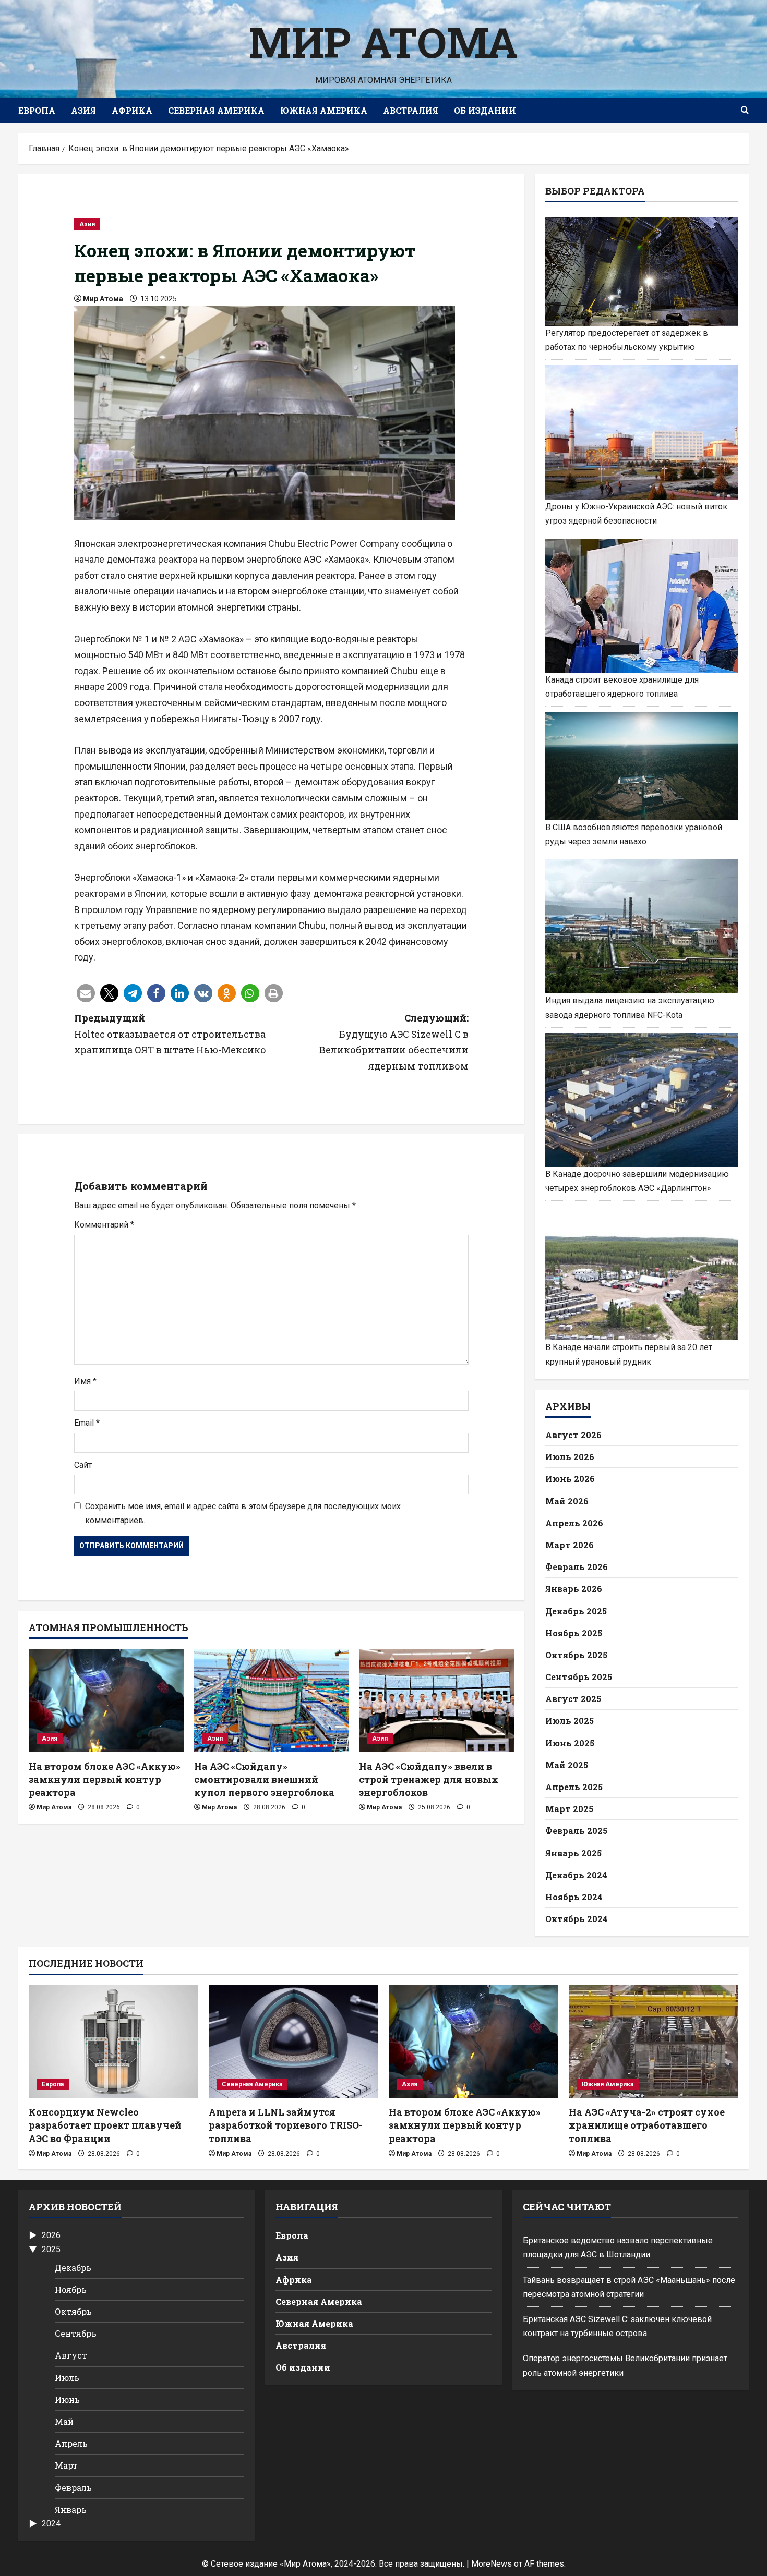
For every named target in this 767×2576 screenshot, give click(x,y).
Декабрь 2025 (576, 1611)
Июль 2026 (570, 1457)
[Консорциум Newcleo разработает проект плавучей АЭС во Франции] (113, 2042)
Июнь (67, 2399)
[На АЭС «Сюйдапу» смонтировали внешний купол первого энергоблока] (272, 1700)
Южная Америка (324, 110)
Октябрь (73, 2311)
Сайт (83, 1465)
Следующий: (394, 1042)
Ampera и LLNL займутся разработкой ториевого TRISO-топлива (286, 2125)
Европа (37, 110)
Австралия (411, 110)
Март (66, 2465)
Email (87, 1423)
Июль (67, 2378)
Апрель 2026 (574, 1523)
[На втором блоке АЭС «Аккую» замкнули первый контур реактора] (106, 1700)
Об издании (485, 110)
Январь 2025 (573, 1853)
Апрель (71, 2443)
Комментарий (104, 1225)
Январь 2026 (574, 1589)
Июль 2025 (570, 1721)
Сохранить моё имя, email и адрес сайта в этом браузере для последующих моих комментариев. (243, 1513)
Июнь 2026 (570, 1479)
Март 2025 (569, 1809)
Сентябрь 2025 (579, 1677)
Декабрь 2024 (576, 1875)
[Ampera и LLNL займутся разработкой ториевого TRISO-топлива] (293, 2042)
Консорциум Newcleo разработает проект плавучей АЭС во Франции (105, 2125)
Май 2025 (567, 1765)
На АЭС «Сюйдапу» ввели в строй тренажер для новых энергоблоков (429, 1779)
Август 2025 (573, 1699)
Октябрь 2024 (577, 1919)
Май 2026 (567, 1501)
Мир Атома (383, 42)
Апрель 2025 (574, 1787)
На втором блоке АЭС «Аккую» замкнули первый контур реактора (105, 1779)
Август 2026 (573, 1435)
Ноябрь (71, 2289)
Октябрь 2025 (576, 1655)
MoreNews (492, 2564)
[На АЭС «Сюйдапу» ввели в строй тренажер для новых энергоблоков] (436, 1700)
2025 (51, 2249)
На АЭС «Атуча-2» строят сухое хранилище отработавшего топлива (647, 2125)
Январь (71, 2510)
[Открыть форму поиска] (745, 111)
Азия (83, 110)
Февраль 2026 (577, 1567)
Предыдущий (170, 1034)
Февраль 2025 (576, 1831)
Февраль (73, 2488)
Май (64, 2421)
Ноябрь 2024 (574, 1897)
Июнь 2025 (570, 1743)
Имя (85, 1381)
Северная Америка (216, 110)
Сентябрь (76, 2333)
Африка (132, 110)
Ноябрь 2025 (574, 1633)
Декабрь (73, 2268)
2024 (51, 2524)
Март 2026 (570, 1545)
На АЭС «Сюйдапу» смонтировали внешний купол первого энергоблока (264, 1779)
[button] (86, 993)
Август (71, 2355)
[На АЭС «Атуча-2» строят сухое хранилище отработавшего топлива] (654, 2042)
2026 (51, 2235)
